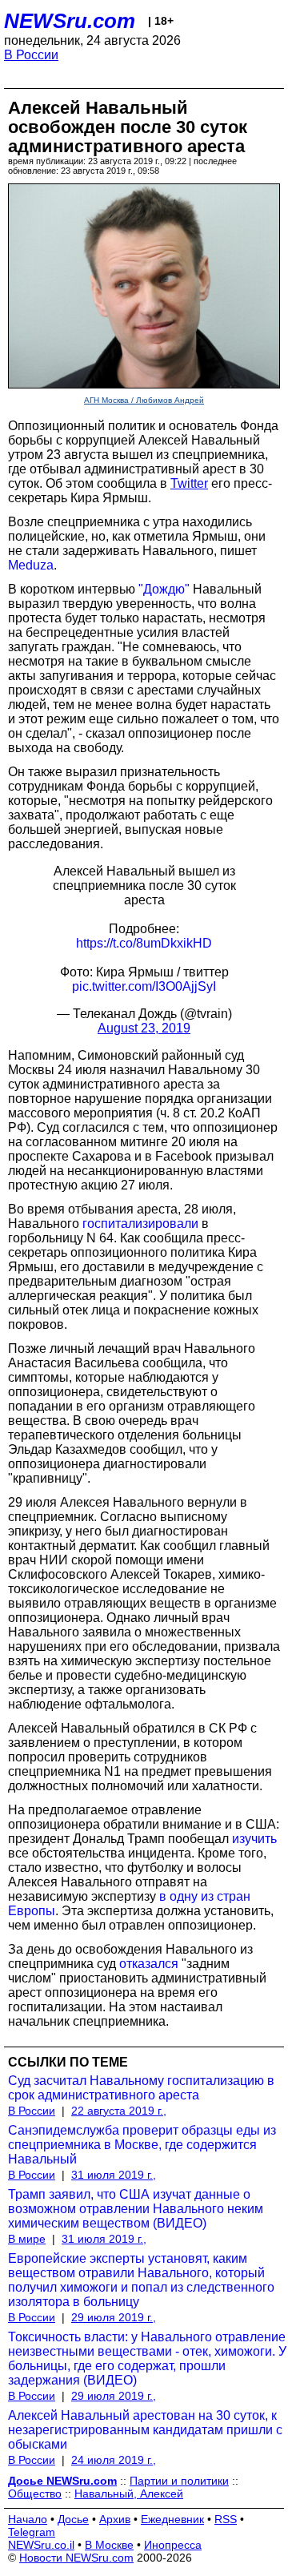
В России (31, 55)
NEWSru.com (70, 21)
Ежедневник (172, 2519)
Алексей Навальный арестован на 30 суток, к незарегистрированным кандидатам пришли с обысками (145, 2430)
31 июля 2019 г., (114, 2175)
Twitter (189, 483)
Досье (73, 2519)
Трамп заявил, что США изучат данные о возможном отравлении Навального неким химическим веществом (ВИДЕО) (136, 2209)
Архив (115, 2519)
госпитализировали (140, 1224)
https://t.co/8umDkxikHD (144, 943)
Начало (28, 2519)
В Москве (109, 2545)
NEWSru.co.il (41, 2545)
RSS (226, 2519)
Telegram (32, 2532)
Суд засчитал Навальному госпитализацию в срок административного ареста (141, 2088)
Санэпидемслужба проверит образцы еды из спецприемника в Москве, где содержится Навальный (142, 2145)
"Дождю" (164, 589)
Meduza (31, 565)
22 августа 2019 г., (119, 2111)
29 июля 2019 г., (114, 2317)
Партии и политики (179, 2481)
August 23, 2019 (144, 1028)
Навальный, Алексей (129, 2493)
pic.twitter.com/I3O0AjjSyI (144, 986)
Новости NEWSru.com (76, 2558)
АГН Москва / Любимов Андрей (144, 400)
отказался (149, 1964)
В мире (27, 2239)
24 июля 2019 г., (114, 2460)
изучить (254, 1839)
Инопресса (173, 2545)
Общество (35, 2493)
